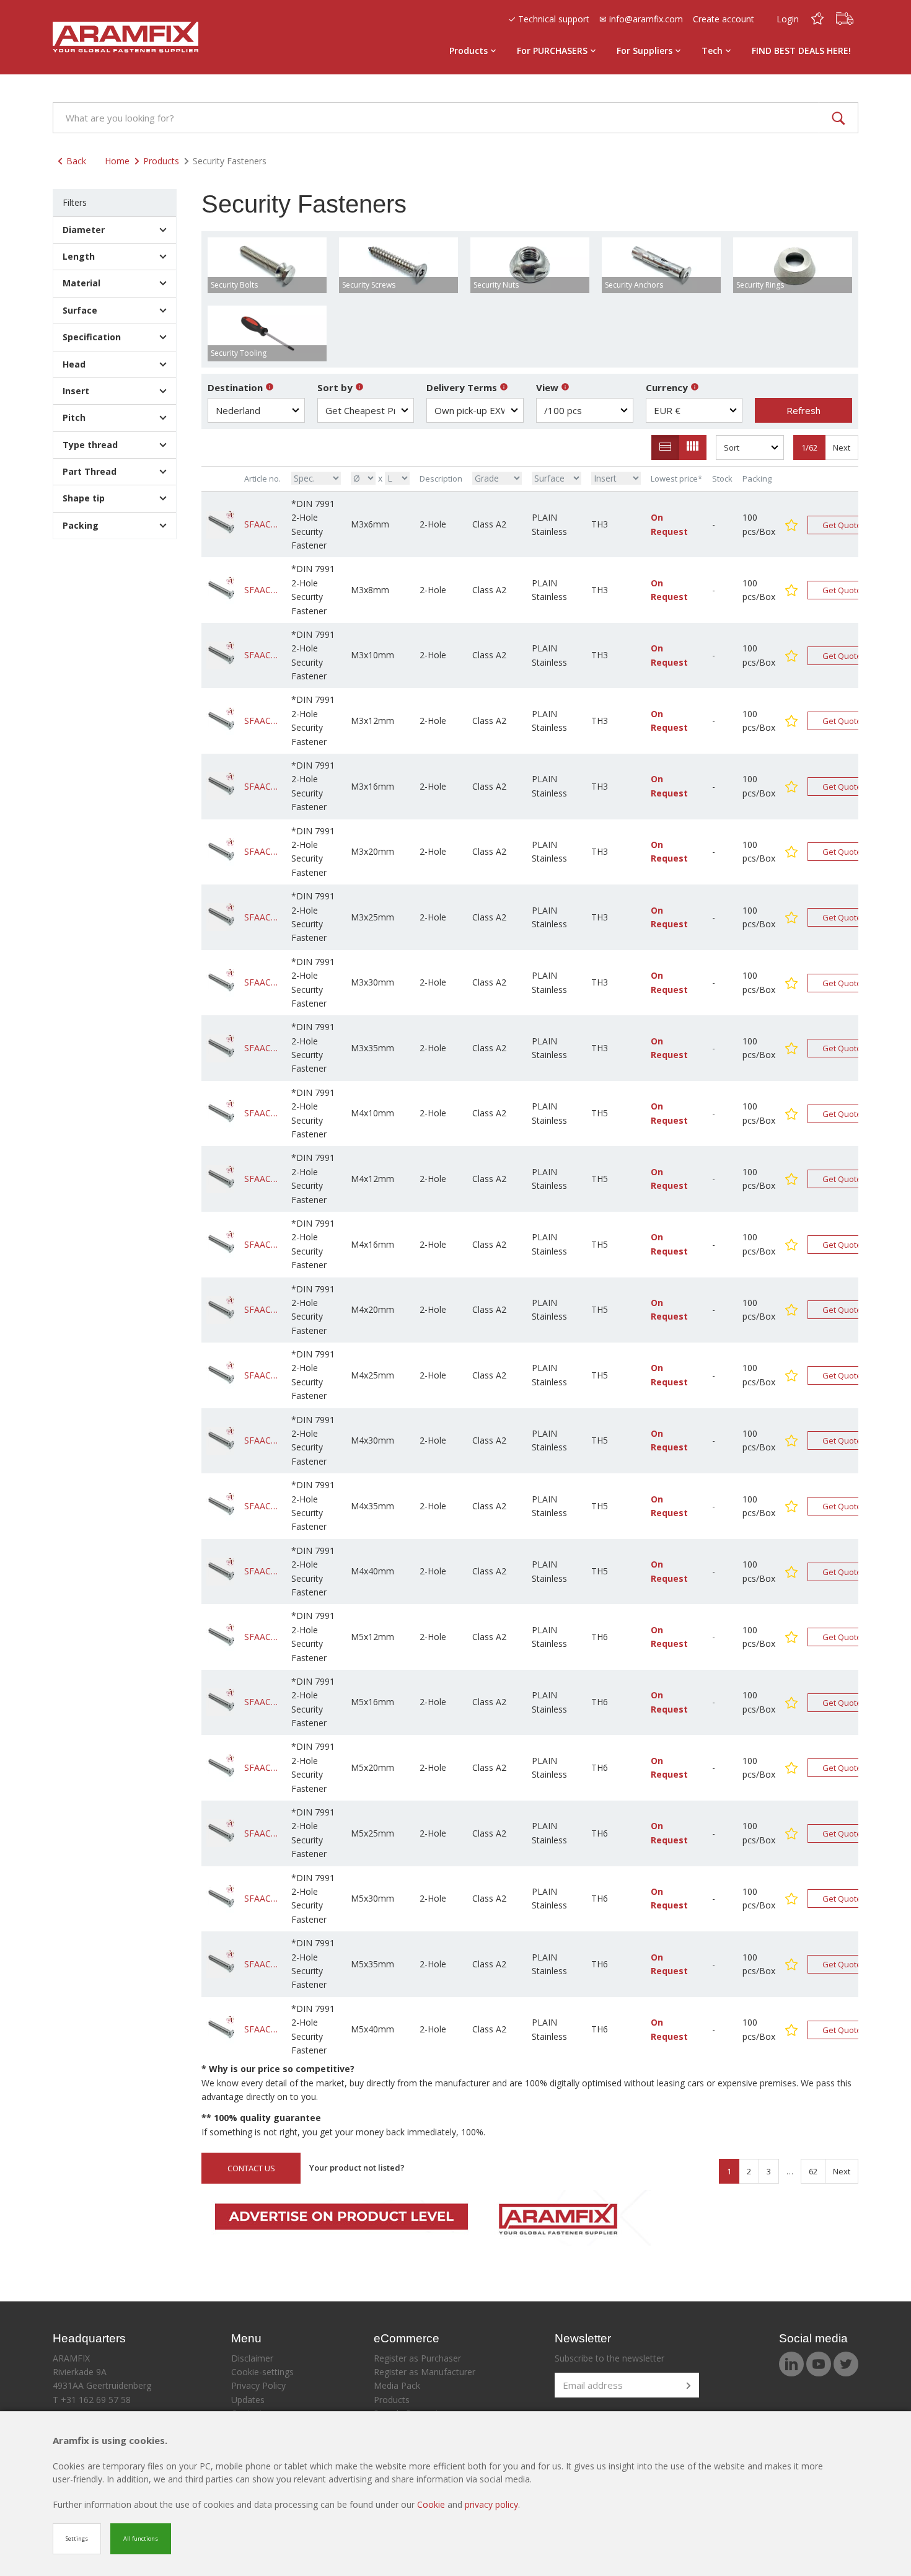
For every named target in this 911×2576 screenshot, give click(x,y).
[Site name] (125, 37)
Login (788, 19)
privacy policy (491, 2504)
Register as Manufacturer (425, 2372)
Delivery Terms (463, 387)
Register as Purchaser (417, 2358)
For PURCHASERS (552, 51)
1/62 (809, 448)
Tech (712, 51)
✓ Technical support (549, 19)
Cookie (432, 2504)
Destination (236, 387)
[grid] (693, 448)
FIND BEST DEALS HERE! (801, 51)
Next (842, 448)
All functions (141, 2539)
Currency (668, 387)
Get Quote (842, 525)
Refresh (803, 410)
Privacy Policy (258, 2385)
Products (469, 51)
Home (117, 161)
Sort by (336, 387)
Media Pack (397, 2385)
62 (813, 2171)
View (548, 387)
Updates (248, 2400)
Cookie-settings (262, 2372)
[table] (665, 448)
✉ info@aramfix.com (641, 19)
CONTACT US (251, 2168)
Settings (77, 2539)
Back (76, 161)
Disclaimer (252, 2358)
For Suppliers (645, 51)
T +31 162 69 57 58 (92, 2400)
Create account (724, 19)
